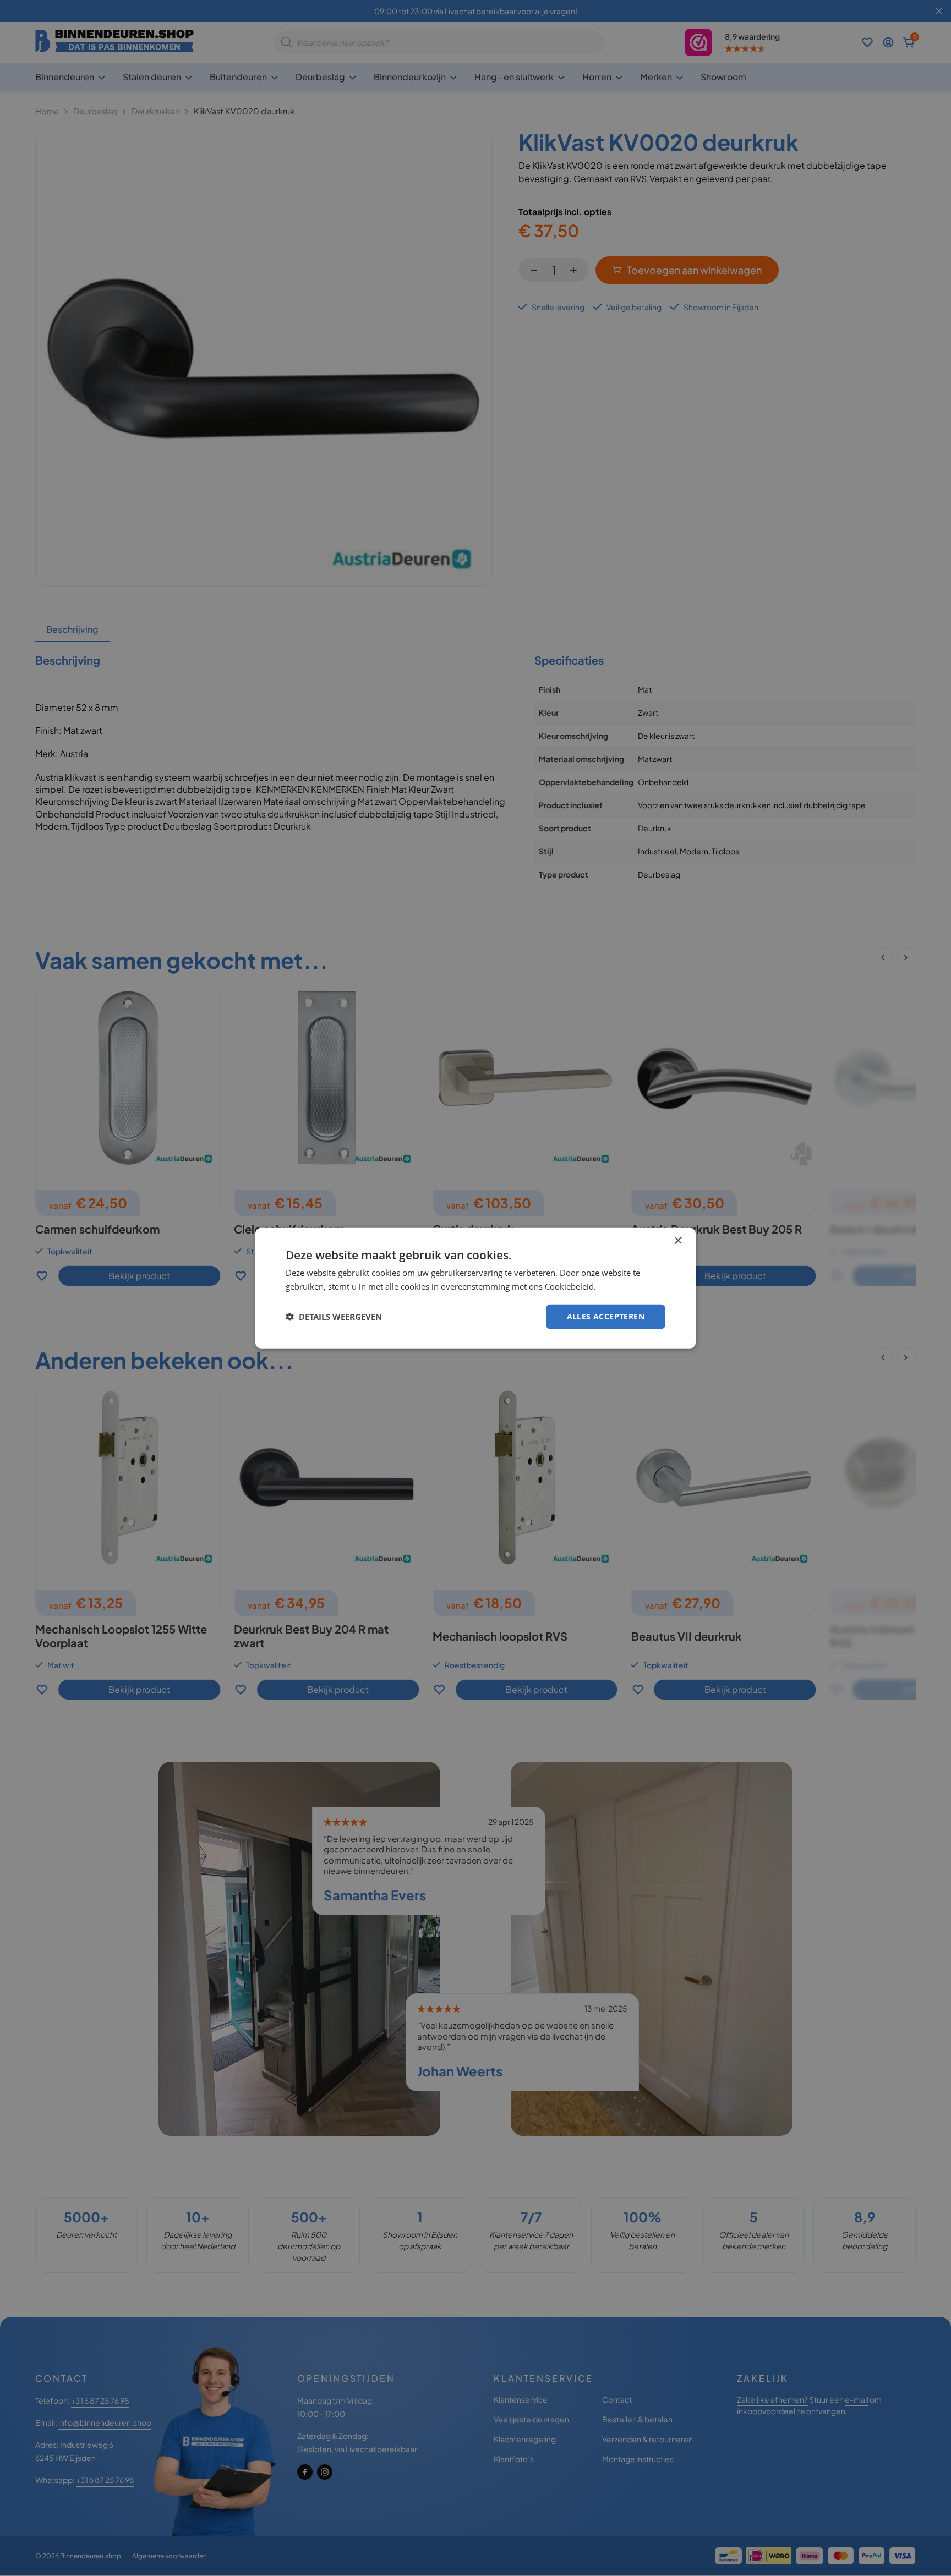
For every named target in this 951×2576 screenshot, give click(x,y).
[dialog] (475, 1288)
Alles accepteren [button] (606, 1316)
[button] (334, 1317)
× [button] (678, 1241)
